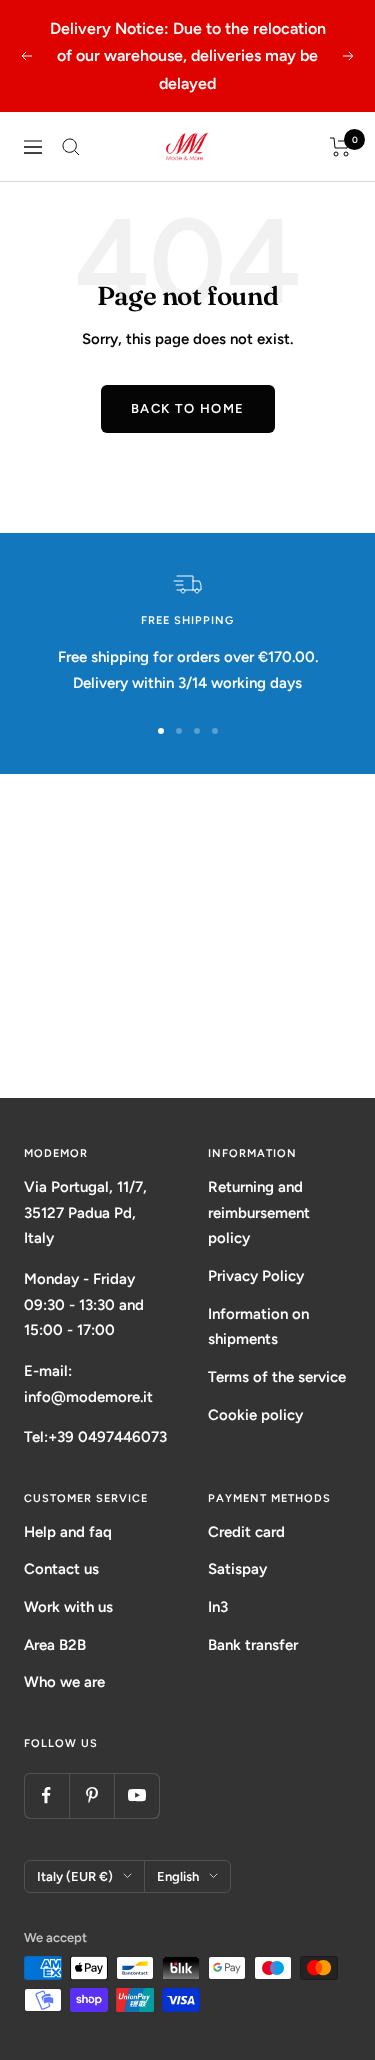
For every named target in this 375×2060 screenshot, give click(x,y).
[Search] (71, 147)
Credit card (246, 1532)
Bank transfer (253, 1645)
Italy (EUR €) (75, 1876)
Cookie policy (255, 1415)
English (178, 1876)
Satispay (237, 1569)
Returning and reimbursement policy (259, 1212)
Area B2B (55, 1645)
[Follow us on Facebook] (46, 1795)
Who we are (64, 1682)
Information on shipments (258, 1327)
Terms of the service (277, 1377)
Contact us (61, 1569)
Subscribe (188, 1021)
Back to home (188, 408)
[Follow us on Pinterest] (91, 1795)
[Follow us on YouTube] (136, 1795)
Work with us (68, 1607)
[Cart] (340, 147)
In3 (218, 1607)
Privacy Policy (256, 1276)
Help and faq (68, 1532)
